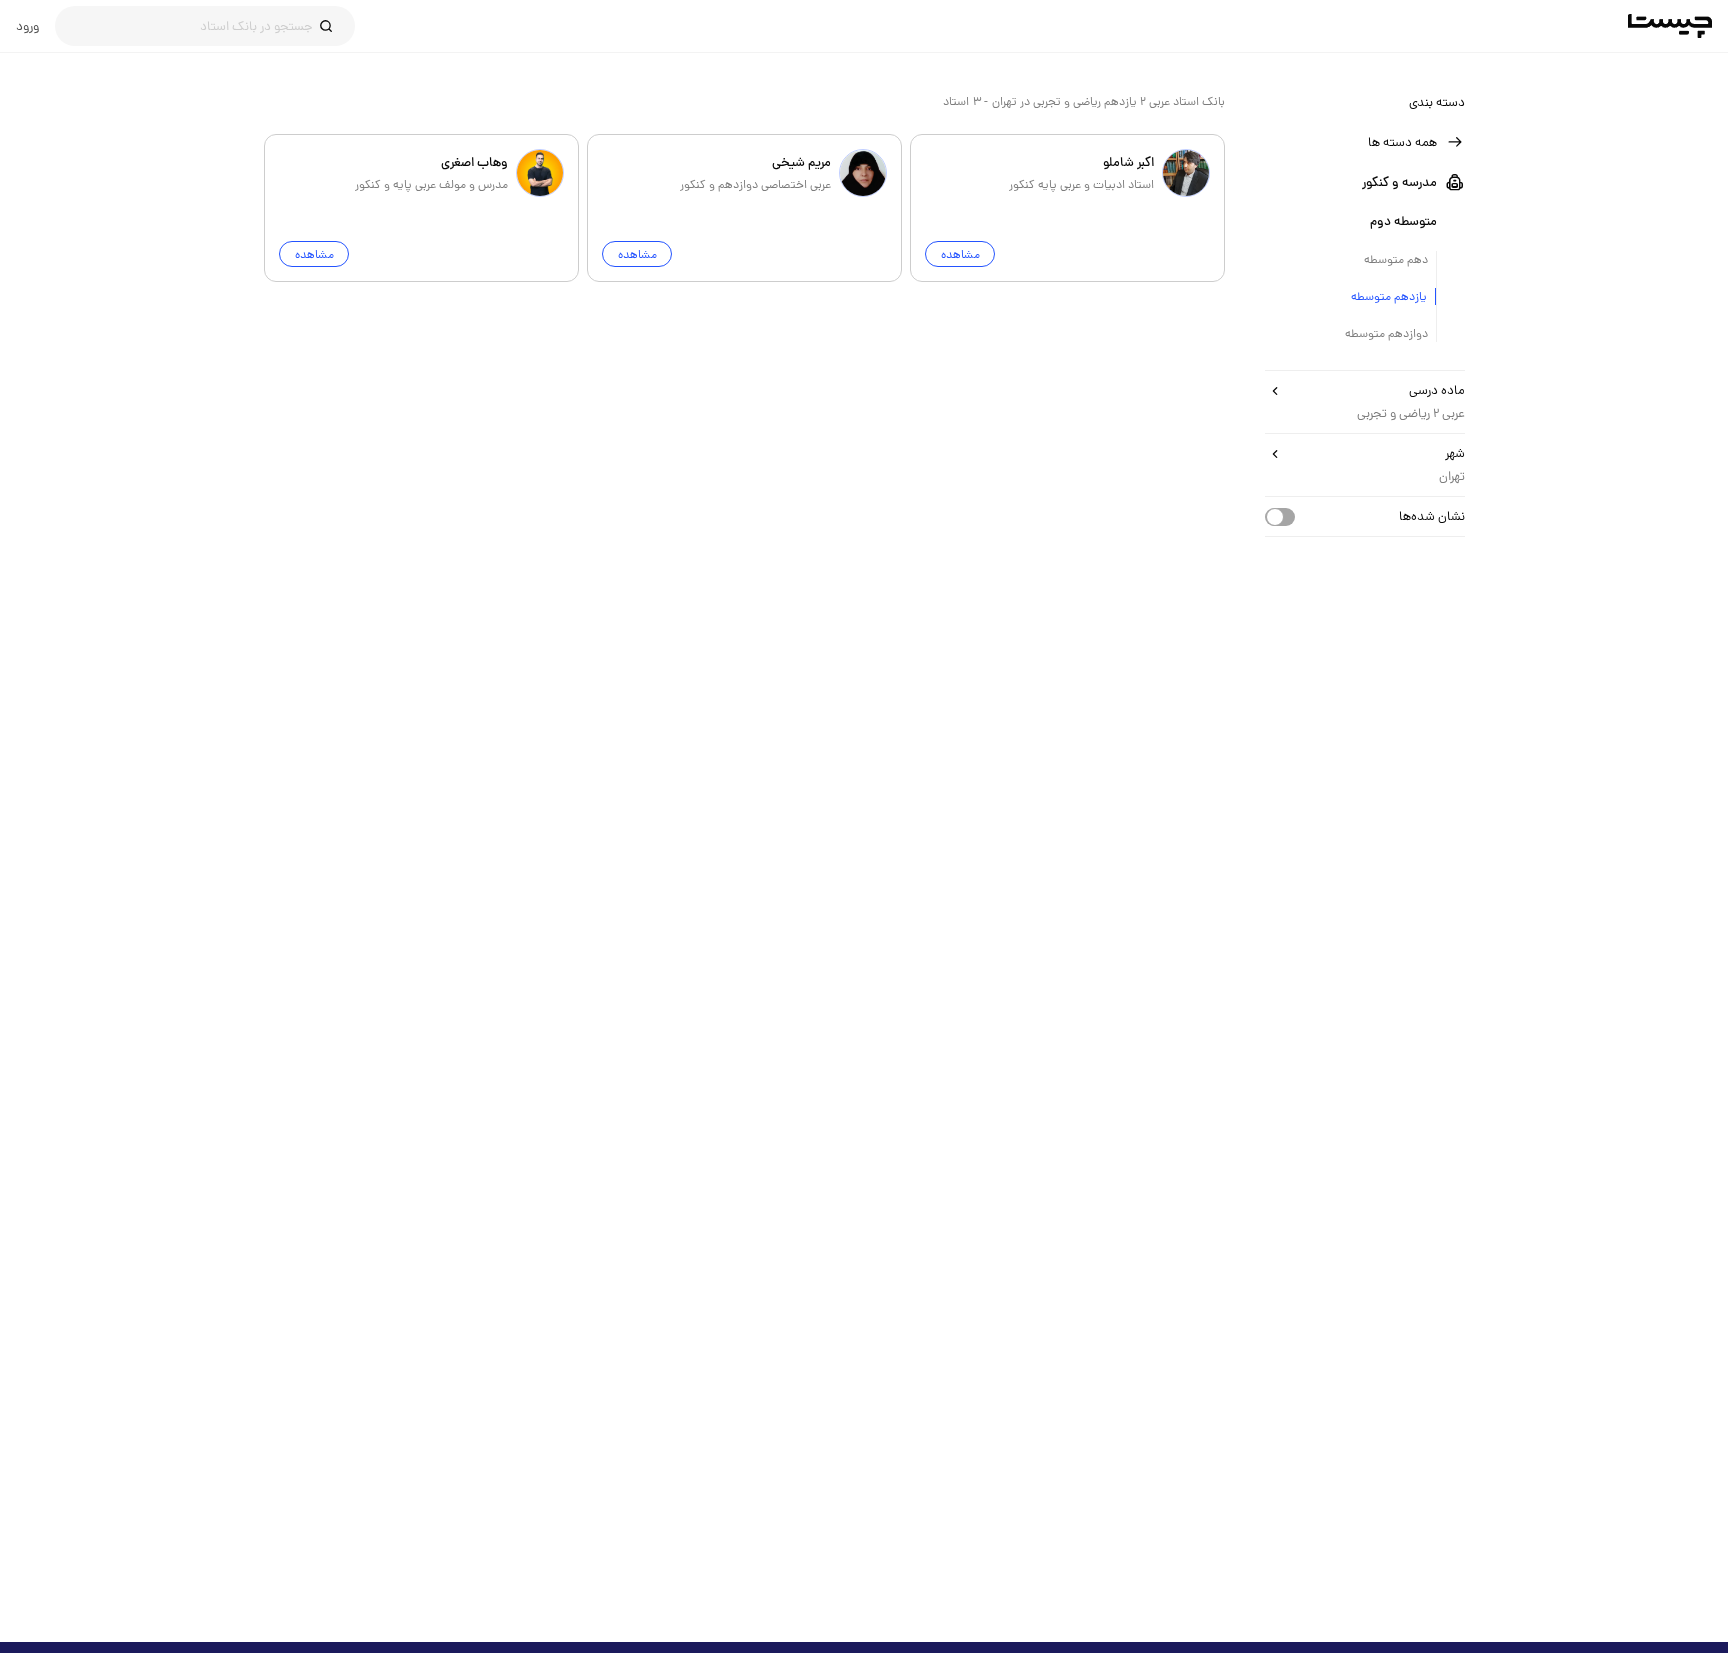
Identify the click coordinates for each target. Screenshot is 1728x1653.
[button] (1365, 142)
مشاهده (959, 254)
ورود (27, 26)
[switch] (1280, 517)
